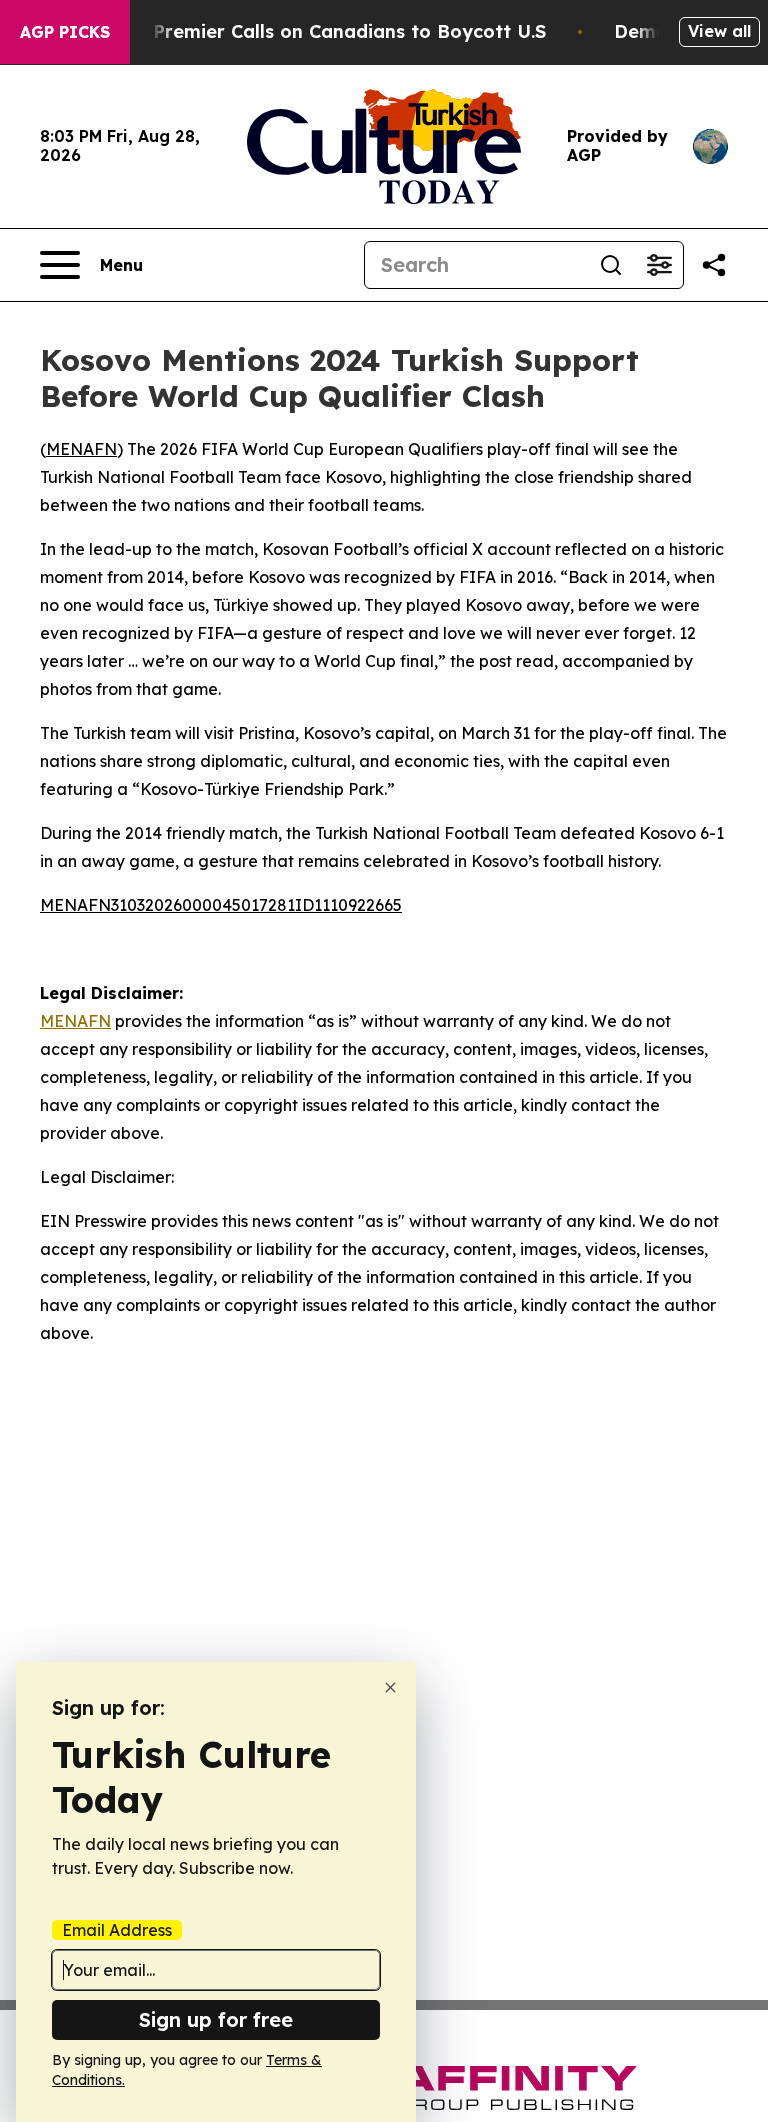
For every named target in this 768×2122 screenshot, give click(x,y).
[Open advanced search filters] (659, 265)
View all (719, 31)
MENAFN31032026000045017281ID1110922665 (221, 905)
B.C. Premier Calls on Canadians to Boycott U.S (330, 31)
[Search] (611, 265)
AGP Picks (65, 32)
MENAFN (81, 449)
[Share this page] (714, 265)
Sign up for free (216, 2019)
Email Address (117, 1930)
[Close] (390, 1687)
